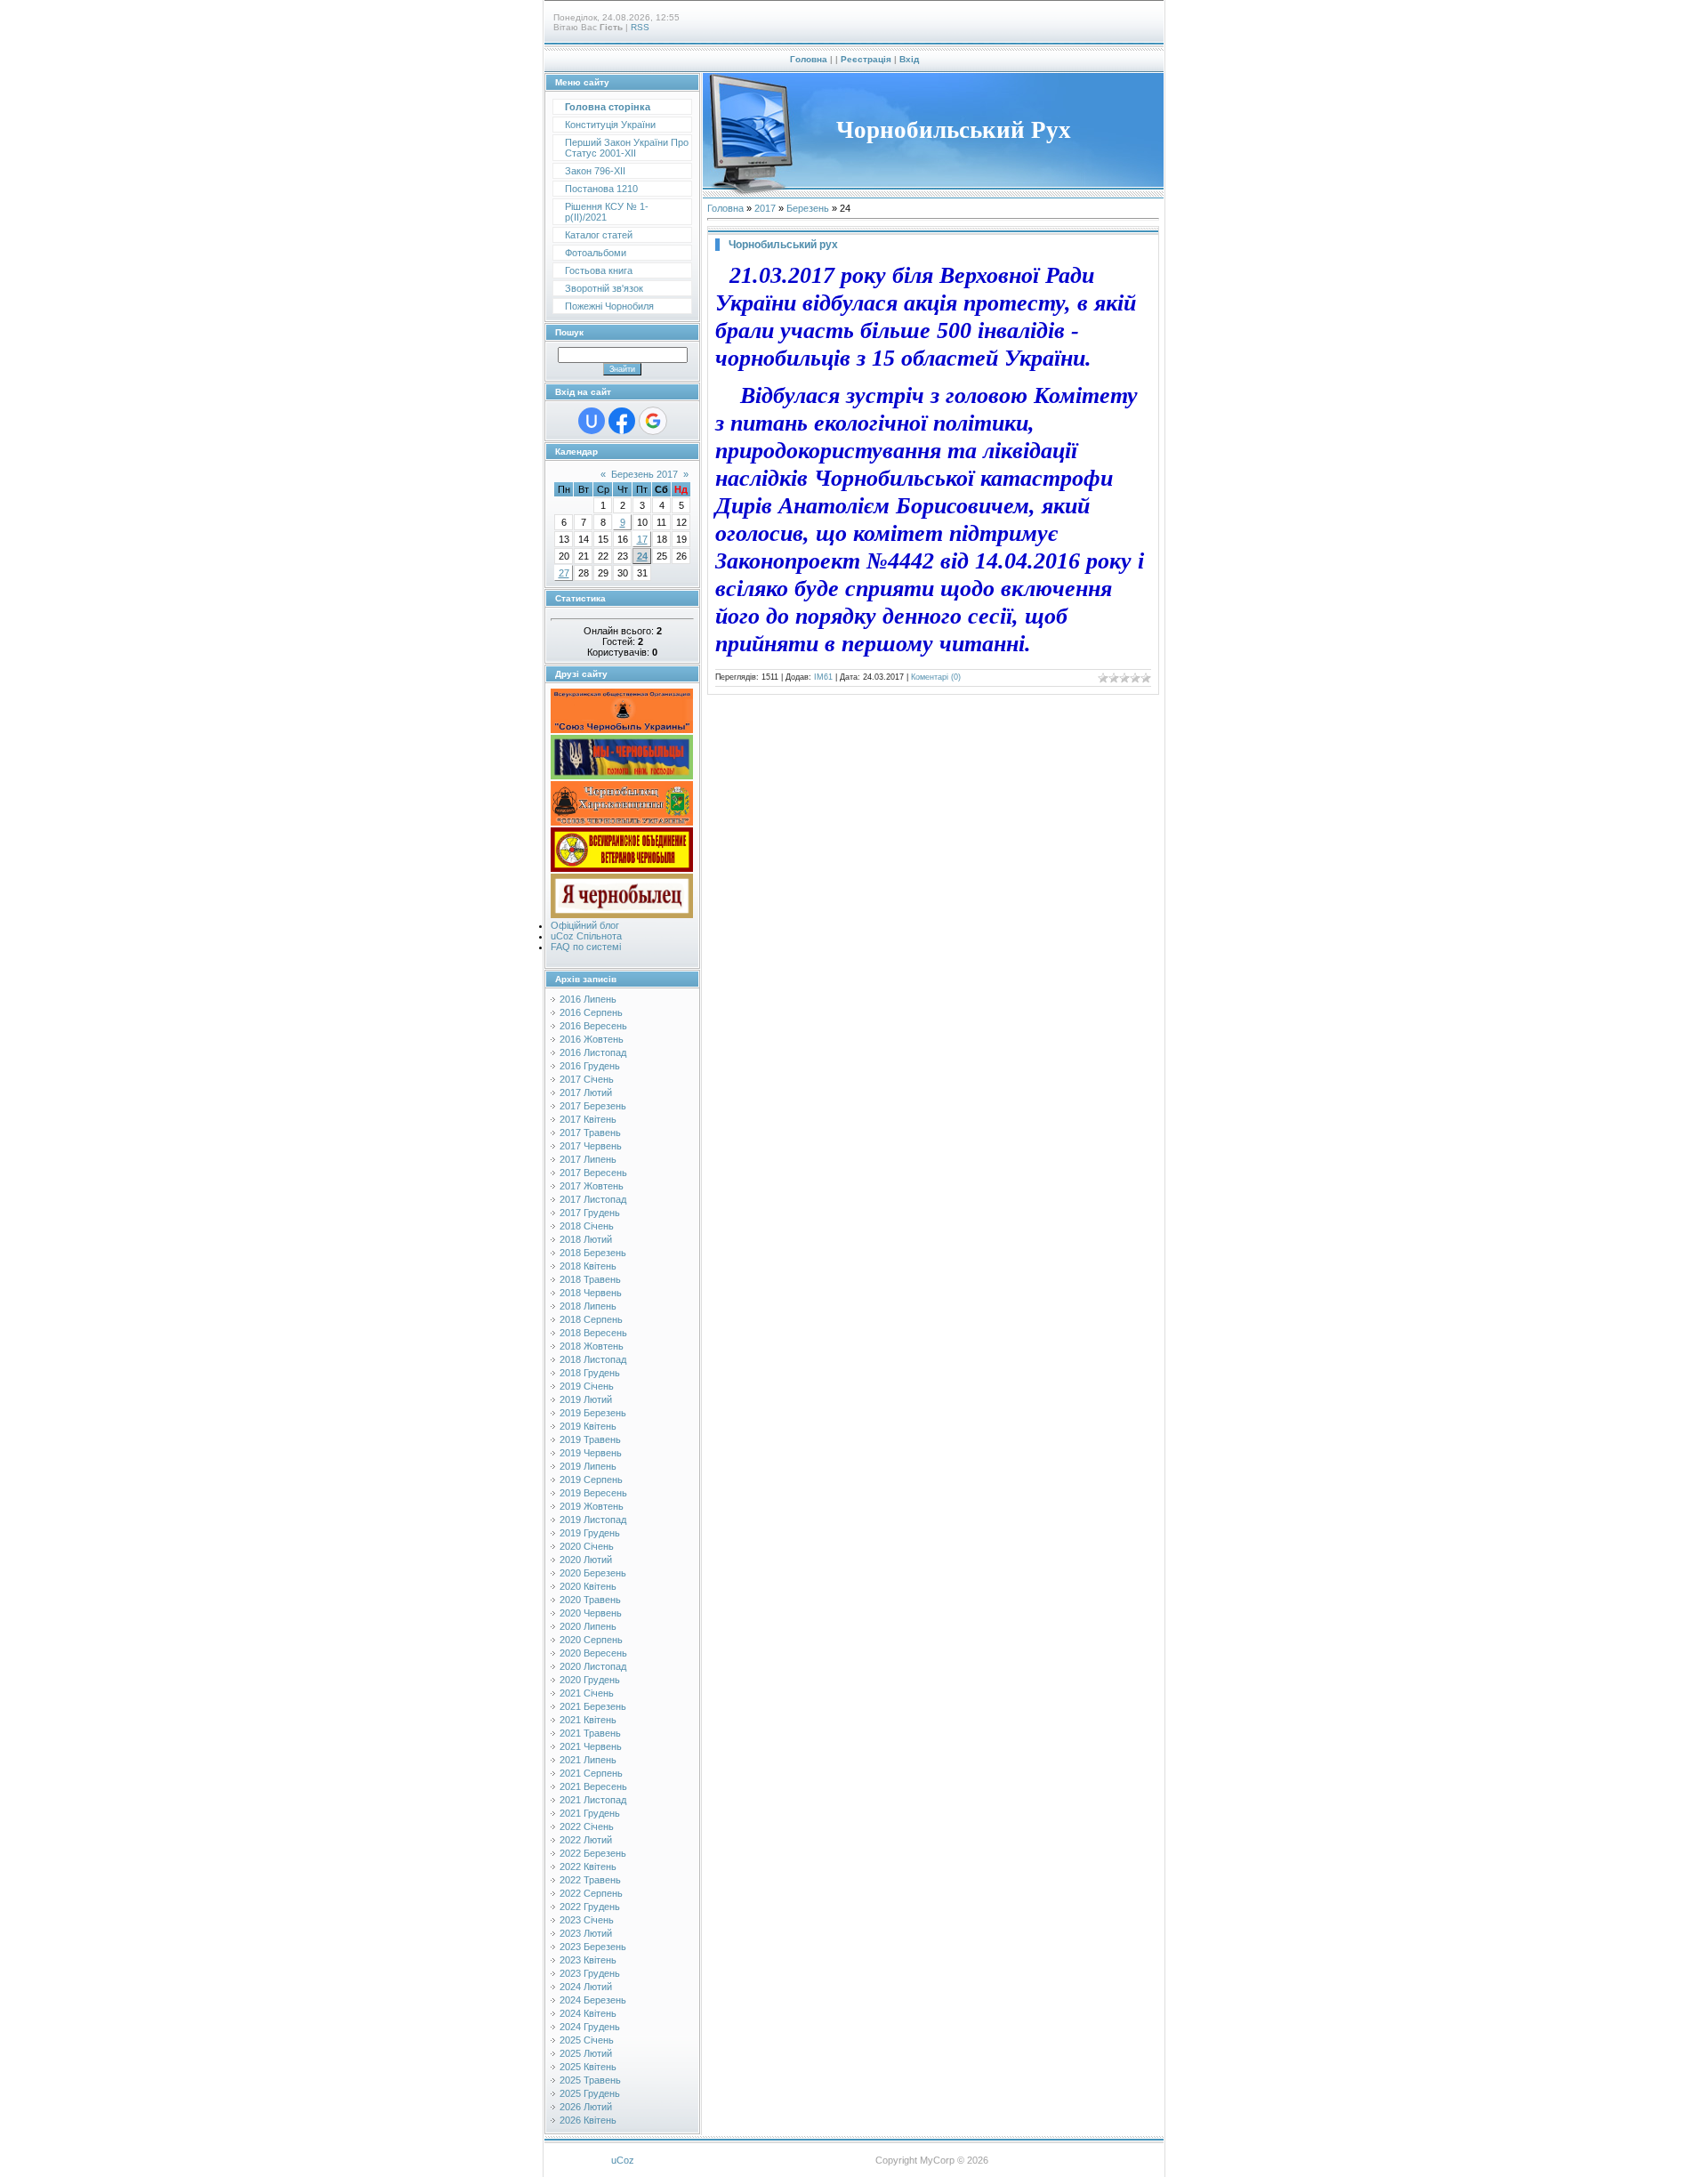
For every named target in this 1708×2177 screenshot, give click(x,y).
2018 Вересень (593, 1333)
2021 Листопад (593, 1800)
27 (564, 573)
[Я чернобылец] (622, 915)
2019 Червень (591, 1453)
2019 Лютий (586, 1399)
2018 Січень (587, 1226)
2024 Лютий (586, 1987)
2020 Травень (590, 1600)
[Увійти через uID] (592, 421)
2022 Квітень (588, 1867)
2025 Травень (590, 2080)
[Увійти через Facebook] (622, 421)
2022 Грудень (590, 1907)
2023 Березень (593, 1947)
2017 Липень (588, 1159)
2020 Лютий (586, 1560)
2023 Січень (587, 1920)
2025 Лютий (586, 2053)
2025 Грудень (590, 2093)
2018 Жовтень (592, 1346)
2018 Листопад (593, 1359)
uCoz (623, 2160)
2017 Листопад (593, 1199)
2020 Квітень (588, 1586)
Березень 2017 (645, 474)
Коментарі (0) (936, 677)
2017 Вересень (593, 1173)
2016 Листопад (593, 1052)
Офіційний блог (585, 925)
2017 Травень (590, 1133)
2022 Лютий (586, 1840)
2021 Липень (588, 1760)
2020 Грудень (590, 1680)
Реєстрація (866, 59)
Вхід (909, 59)
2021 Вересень (593, 1786)
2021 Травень (590, 1733)
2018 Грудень (590, 1373)
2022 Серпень (591, 1893)
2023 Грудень (590, 1973)
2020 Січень (587, 1546)
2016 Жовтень (592, 1039)
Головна (809, 59)
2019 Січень (587, 1386)
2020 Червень (591, 1613)
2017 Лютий (586, 1093)
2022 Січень (587, 1826)
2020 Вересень (593, 1653)
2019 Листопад (593, 1520)
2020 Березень (593, 1573)
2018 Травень (590, 1279)
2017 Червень (591, 1146)
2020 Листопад (593, 1666)
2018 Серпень (591, 1319)
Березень (808, 208)
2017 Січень (587, 1079)
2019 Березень (593, 1413)
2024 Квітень (588, 2013)
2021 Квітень (588, 1720)
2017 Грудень (590, 1213)
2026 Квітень (588, 2120)
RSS (640, 27)
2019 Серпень (591, 1480)
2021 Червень (591, 1746)
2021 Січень (587, 1693)
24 (642, 556)
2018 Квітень (588, 1266)
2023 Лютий (586, 1933)
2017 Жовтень (592, 1186)
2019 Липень (588, 1466)
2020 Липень (588, 1626)
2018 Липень (588, 1306)
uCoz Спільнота (586, 936)
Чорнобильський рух (783, 245)
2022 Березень (593, 1853)
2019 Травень (590, 1439)
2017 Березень (593, 1106)
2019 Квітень (588, 1426)
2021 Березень (593, 1706)
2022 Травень (590, 1880)
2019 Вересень (593, 1493)
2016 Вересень (593, 1026)
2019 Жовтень (592, 1506)
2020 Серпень (591, 1640)
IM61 (823, 677)
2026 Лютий (586, 2107)
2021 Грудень (590, 1813)
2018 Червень (591, 1293)
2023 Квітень (588, 1960)
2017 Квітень (588, 1119)
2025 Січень (587, 2040)
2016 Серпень (591, 1012)
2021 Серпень (591, 1773)
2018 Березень (593, 1253)
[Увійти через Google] (653, 421)
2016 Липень (588, 999)
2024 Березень (593, 2000)
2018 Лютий (586, 1239)
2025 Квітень (588, 2067)
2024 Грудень (590, 2027)
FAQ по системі (586, 947)
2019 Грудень (590, 1533)
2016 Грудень (590, 1066)
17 (642, 539)
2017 (765, 208)
